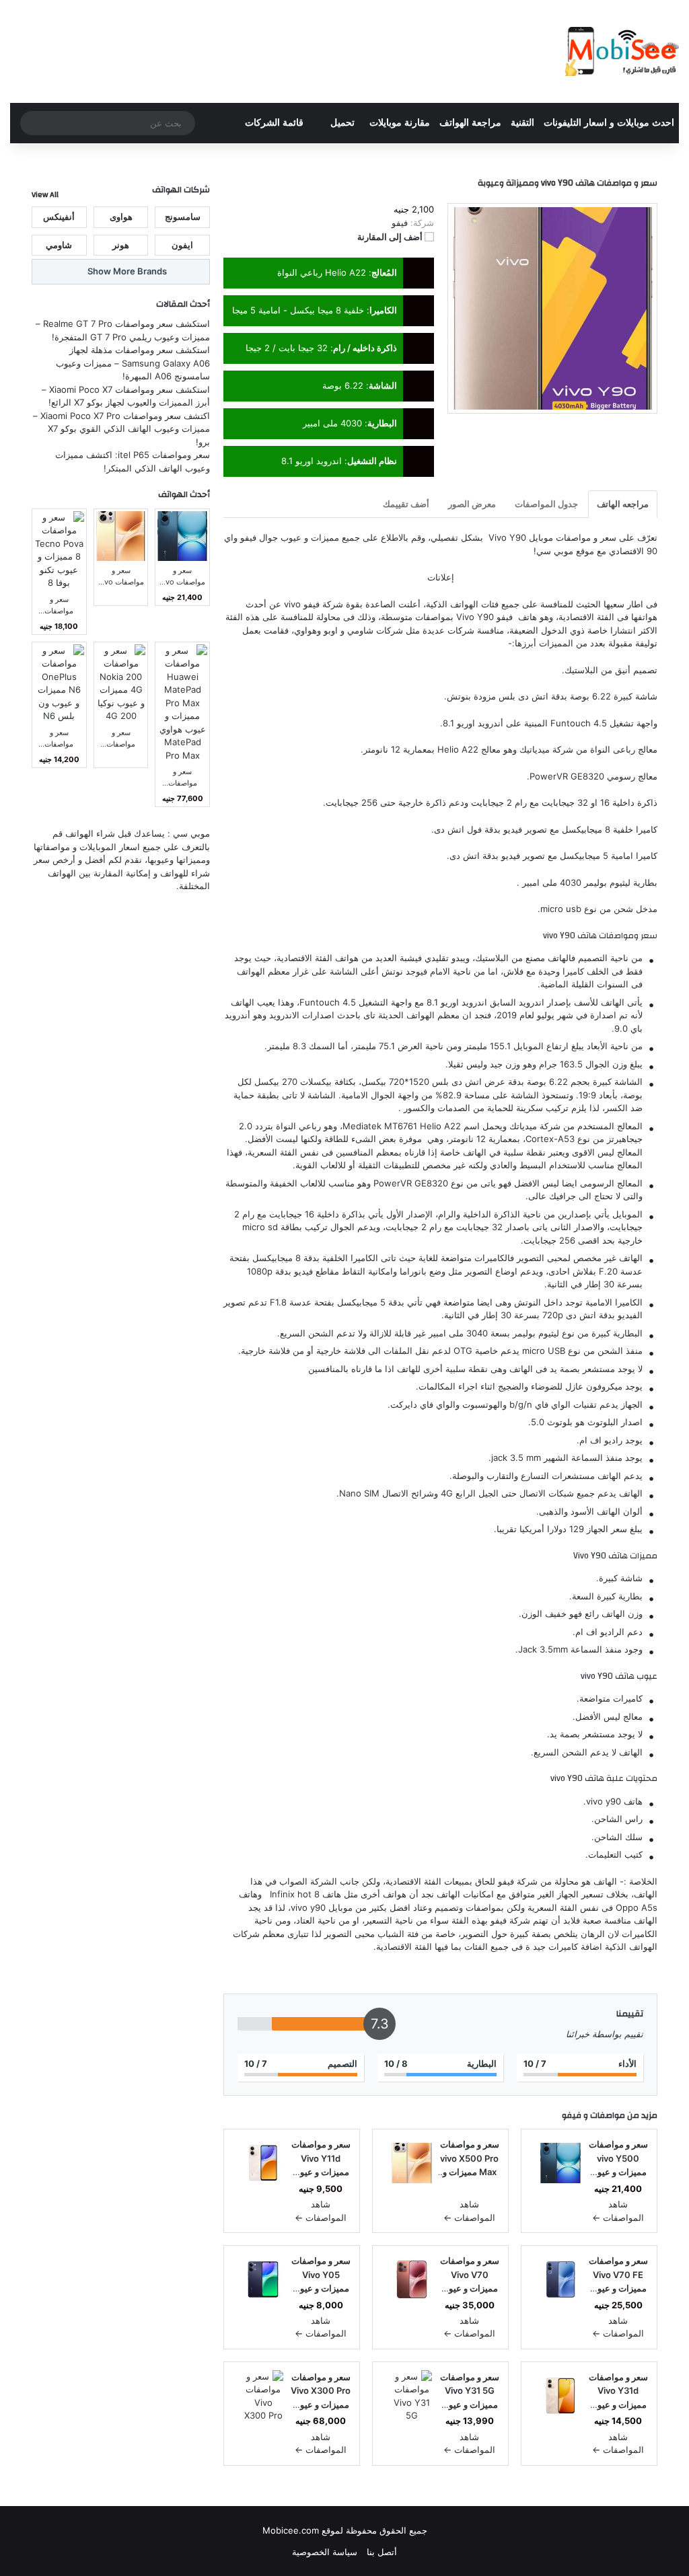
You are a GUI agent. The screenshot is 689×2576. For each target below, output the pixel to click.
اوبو (331, 630)
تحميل (342, 123)
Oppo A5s (637, 1907)
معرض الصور (472, 504)
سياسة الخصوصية (325, 2552)
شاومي (360, 630)
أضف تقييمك (406, 504)
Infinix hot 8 (295, 1894)
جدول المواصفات (546, 504)
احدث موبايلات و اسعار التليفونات (609, 123)
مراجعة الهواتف (470, 123)
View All (45, 194)
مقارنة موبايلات (400, 123)
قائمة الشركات (274, 123)
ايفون (182, 245)
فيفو (572, 2115)
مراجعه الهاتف (623, 504)
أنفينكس (59, 217)
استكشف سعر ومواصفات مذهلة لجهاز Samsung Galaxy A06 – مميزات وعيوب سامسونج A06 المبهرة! (133, 363)
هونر (121, 245)
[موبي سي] (621, 51)
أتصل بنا (382, 2552)
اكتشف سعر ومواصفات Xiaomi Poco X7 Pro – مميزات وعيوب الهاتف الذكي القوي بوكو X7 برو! (121, 429)
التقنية (522, 123)
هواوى (121, 217)
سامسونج (183, 217)
